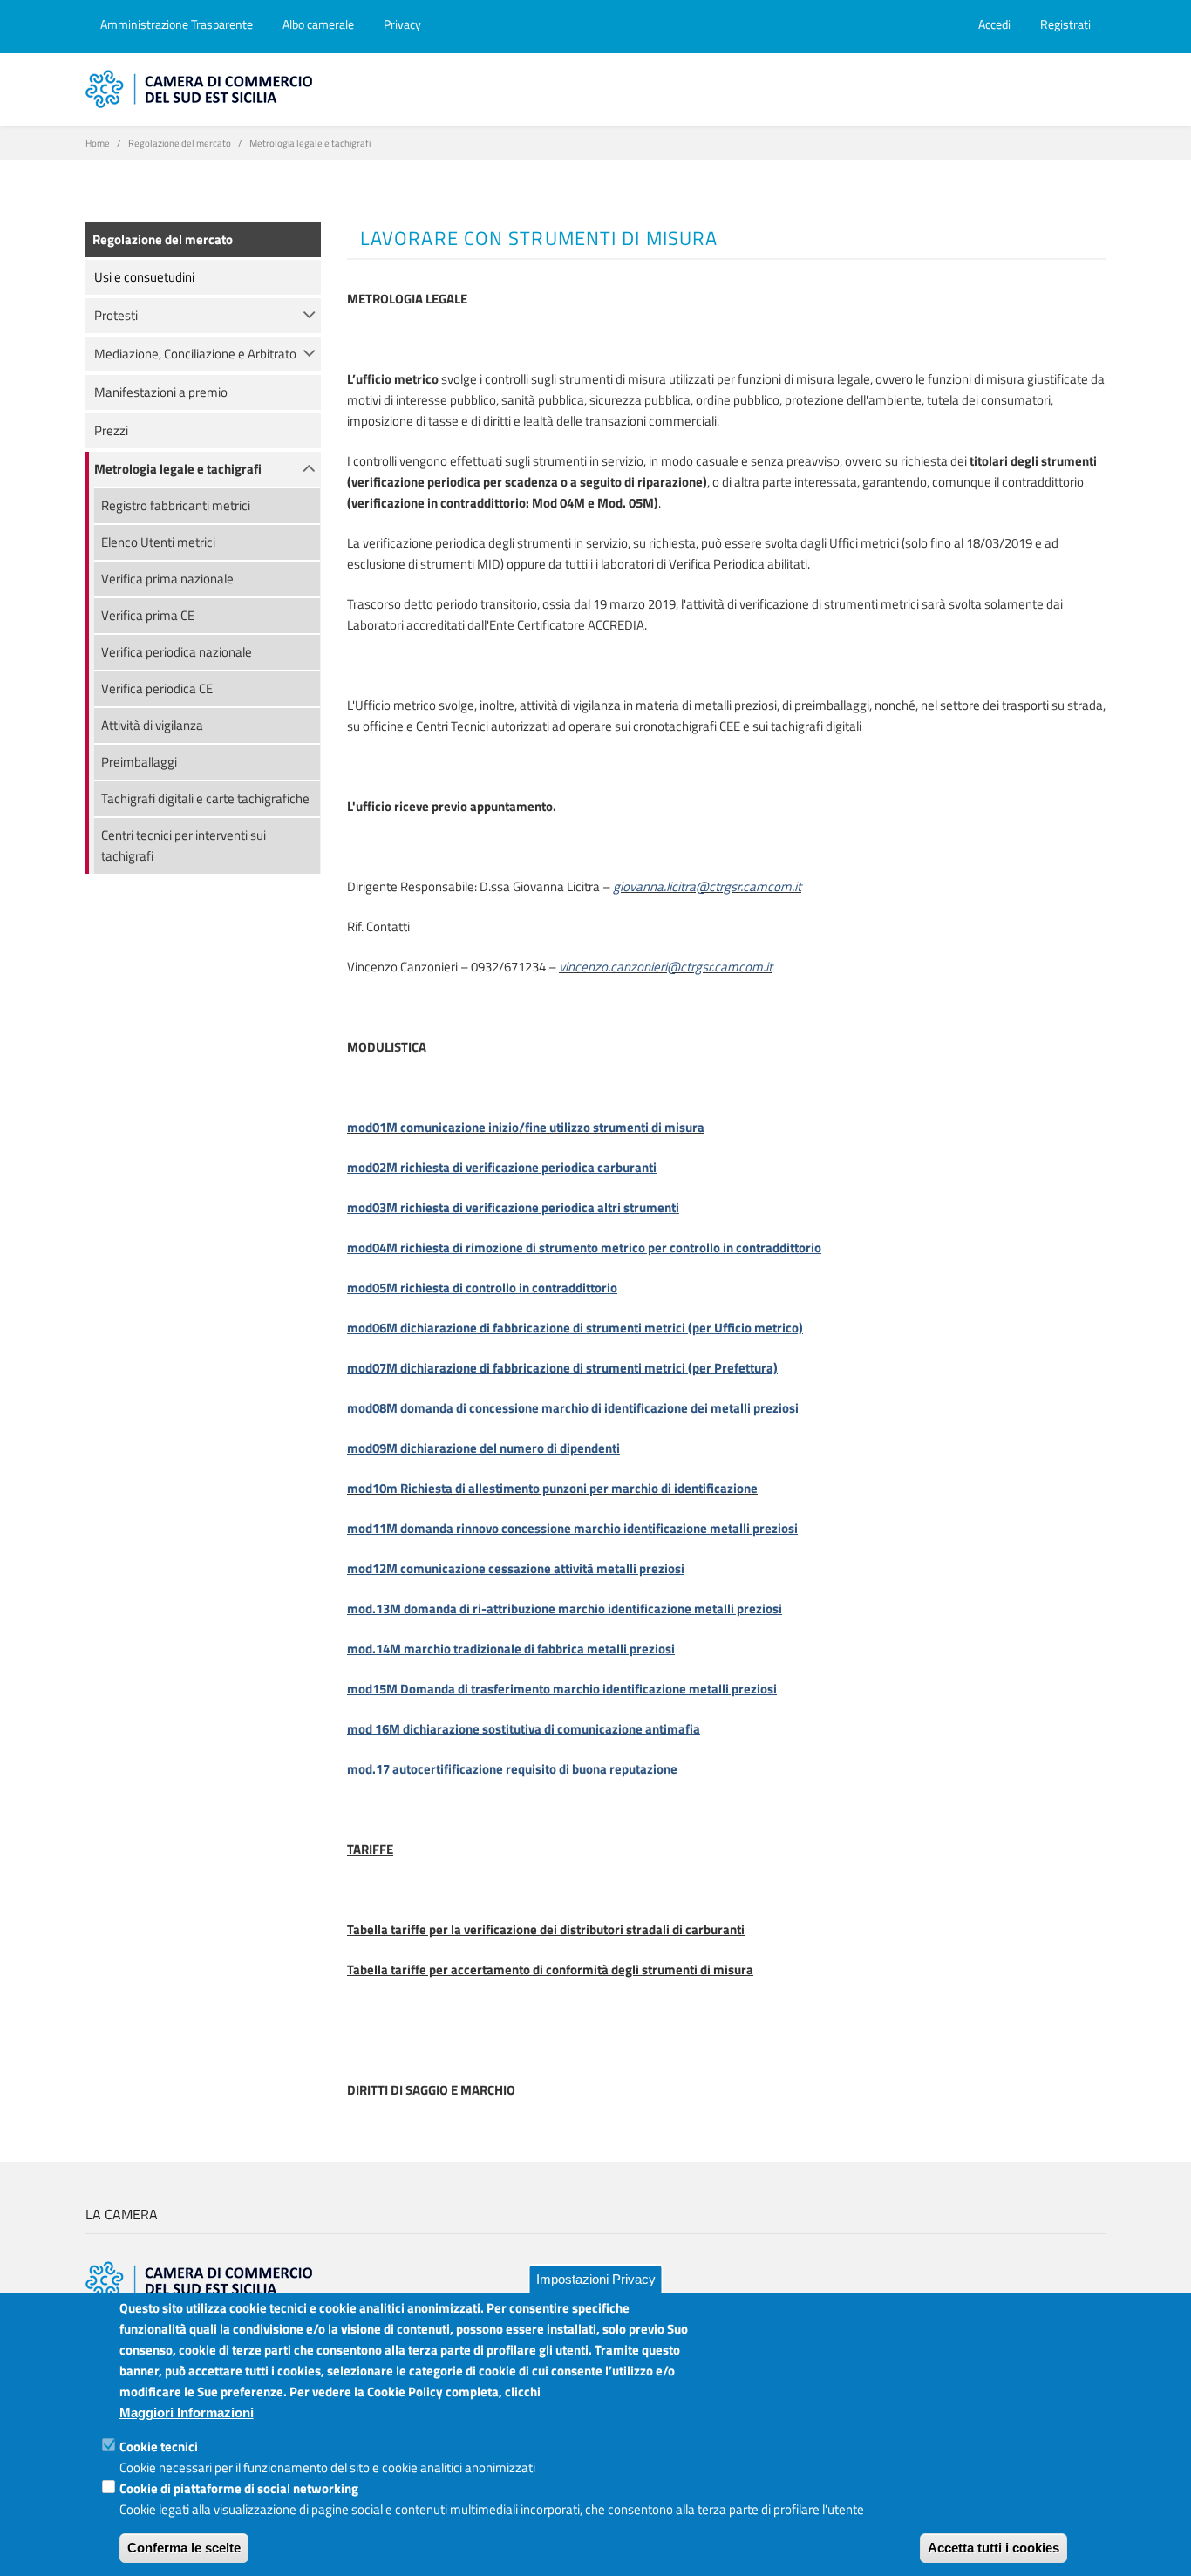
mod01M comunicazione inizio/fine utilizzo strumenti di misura (526, 1127)
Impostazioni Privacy (596, 2279)
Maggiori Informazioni (187, 2412)
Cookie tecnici (159, 2447)
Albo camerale (318, 24)
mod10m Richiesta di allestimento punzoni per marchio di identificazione (552, 1488)
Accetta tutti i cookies (994, 2548)
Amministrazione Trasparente (177, 24)
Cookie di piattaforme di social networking (239, 2488)
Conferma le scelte (184, 2548)
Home (98, 143)
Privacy (402, 24)
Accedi (994, 24)
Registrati (1065, 24)
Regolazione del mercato (180, 143)
